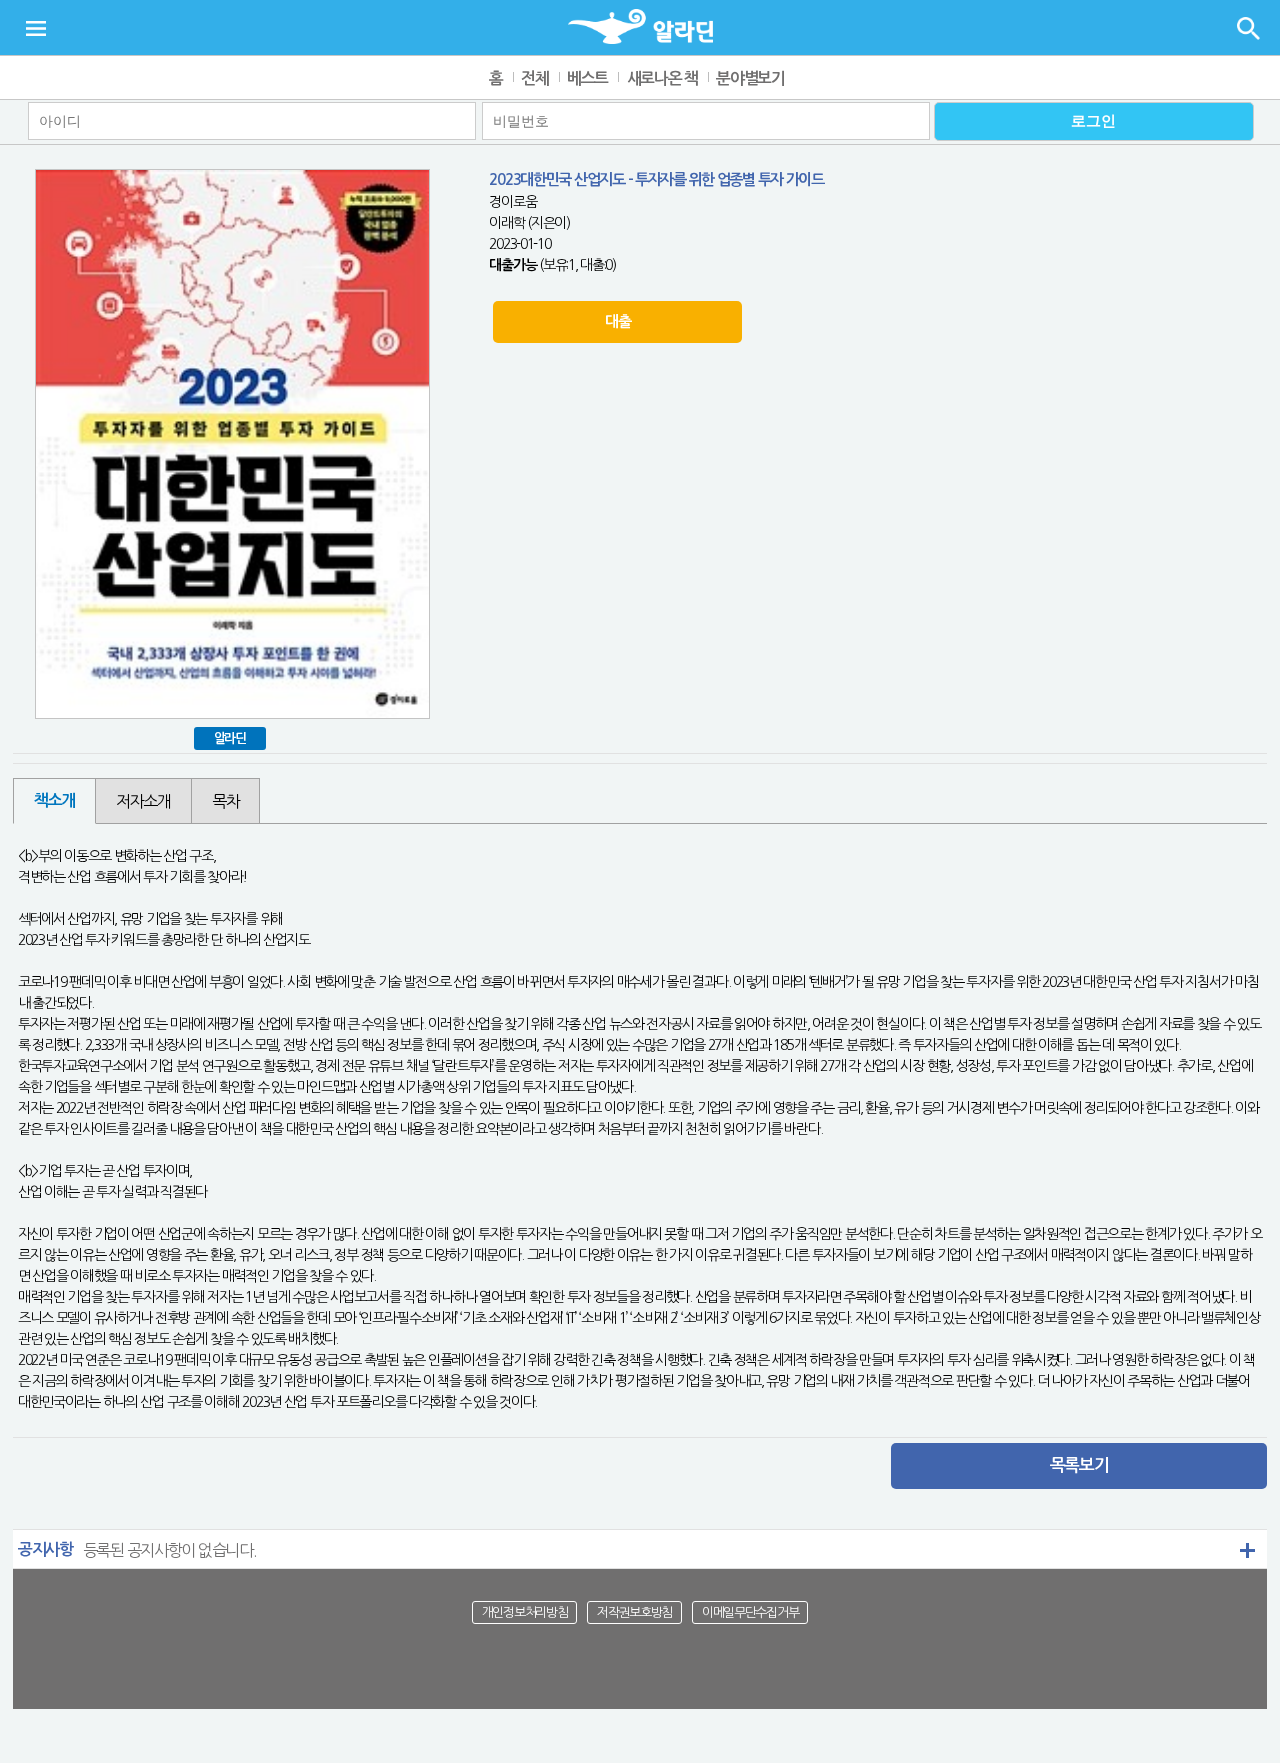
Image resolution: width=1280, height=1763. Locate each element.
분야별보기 (750, 78)
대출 (617, 321)
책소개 (54, 800)
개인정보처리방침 (525, 1612)
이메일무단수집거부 (750, 1612)
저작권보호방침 (634, 1612)
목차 (225, 801)
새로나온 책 (662, 78)
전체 (534, 78)
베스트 (587, 78)
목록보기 (1079, 1465)
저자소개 (143, 801)
